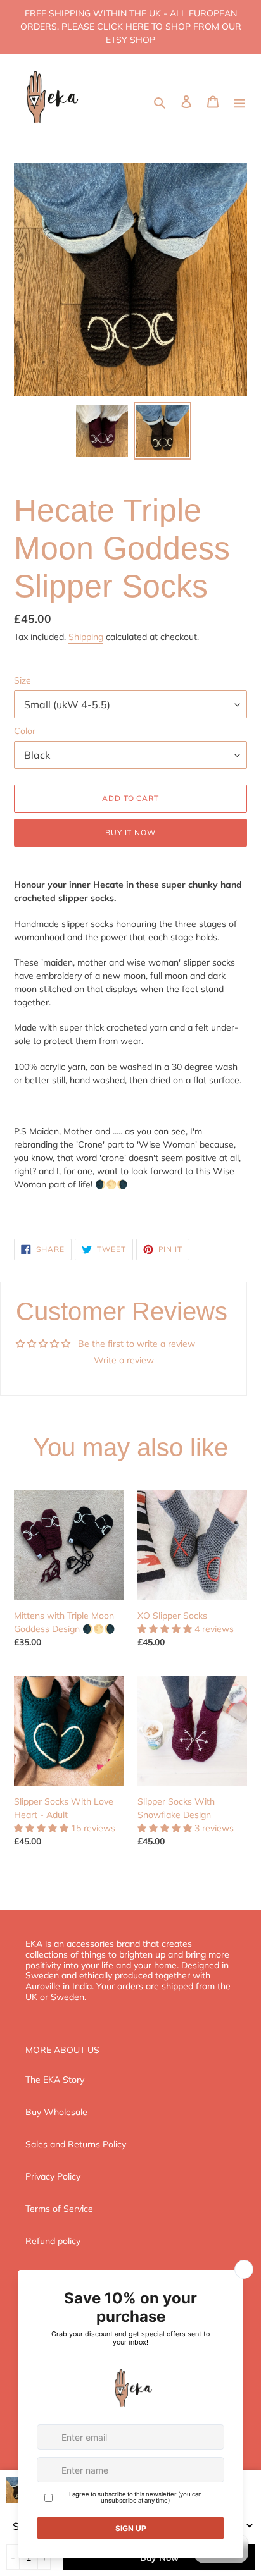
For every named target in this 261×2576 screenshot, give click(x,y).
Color (25, 731)
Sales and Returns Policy (76, 2144)
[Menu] (239, 101)
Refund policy (53, 2241)
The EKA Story (55, 2080)
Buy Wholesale (56, 2112)
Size (22, 680)
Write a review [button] (124, 1360)
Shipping (86, 637)
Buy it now (131, 832)
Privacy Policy (53, 2176)
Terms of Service (59, 2209)
